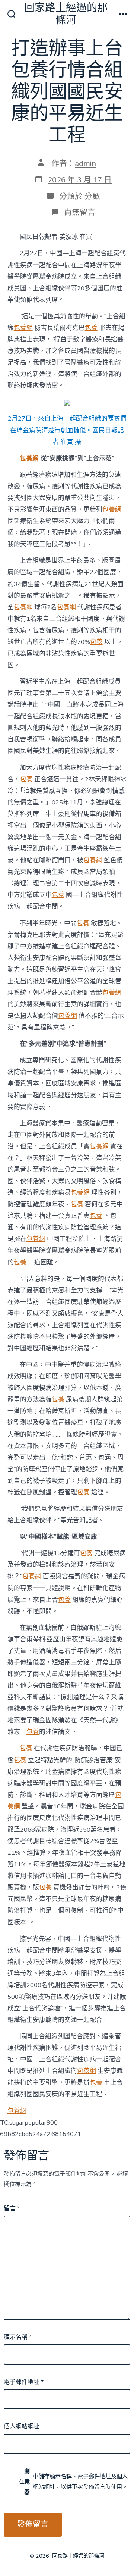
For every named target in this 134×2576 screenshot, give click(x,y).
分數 (92, 196)
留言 (12, 2208)
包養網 (23, 328)
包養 (91, 328)
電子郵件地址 (24, 2382)
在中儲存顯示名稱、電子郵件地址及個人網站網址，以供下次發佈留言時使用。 (73, 2482)
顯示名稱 (18, 2337)
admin (85, 163)
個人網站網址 (22, 2426)
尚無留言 (80, 212)
